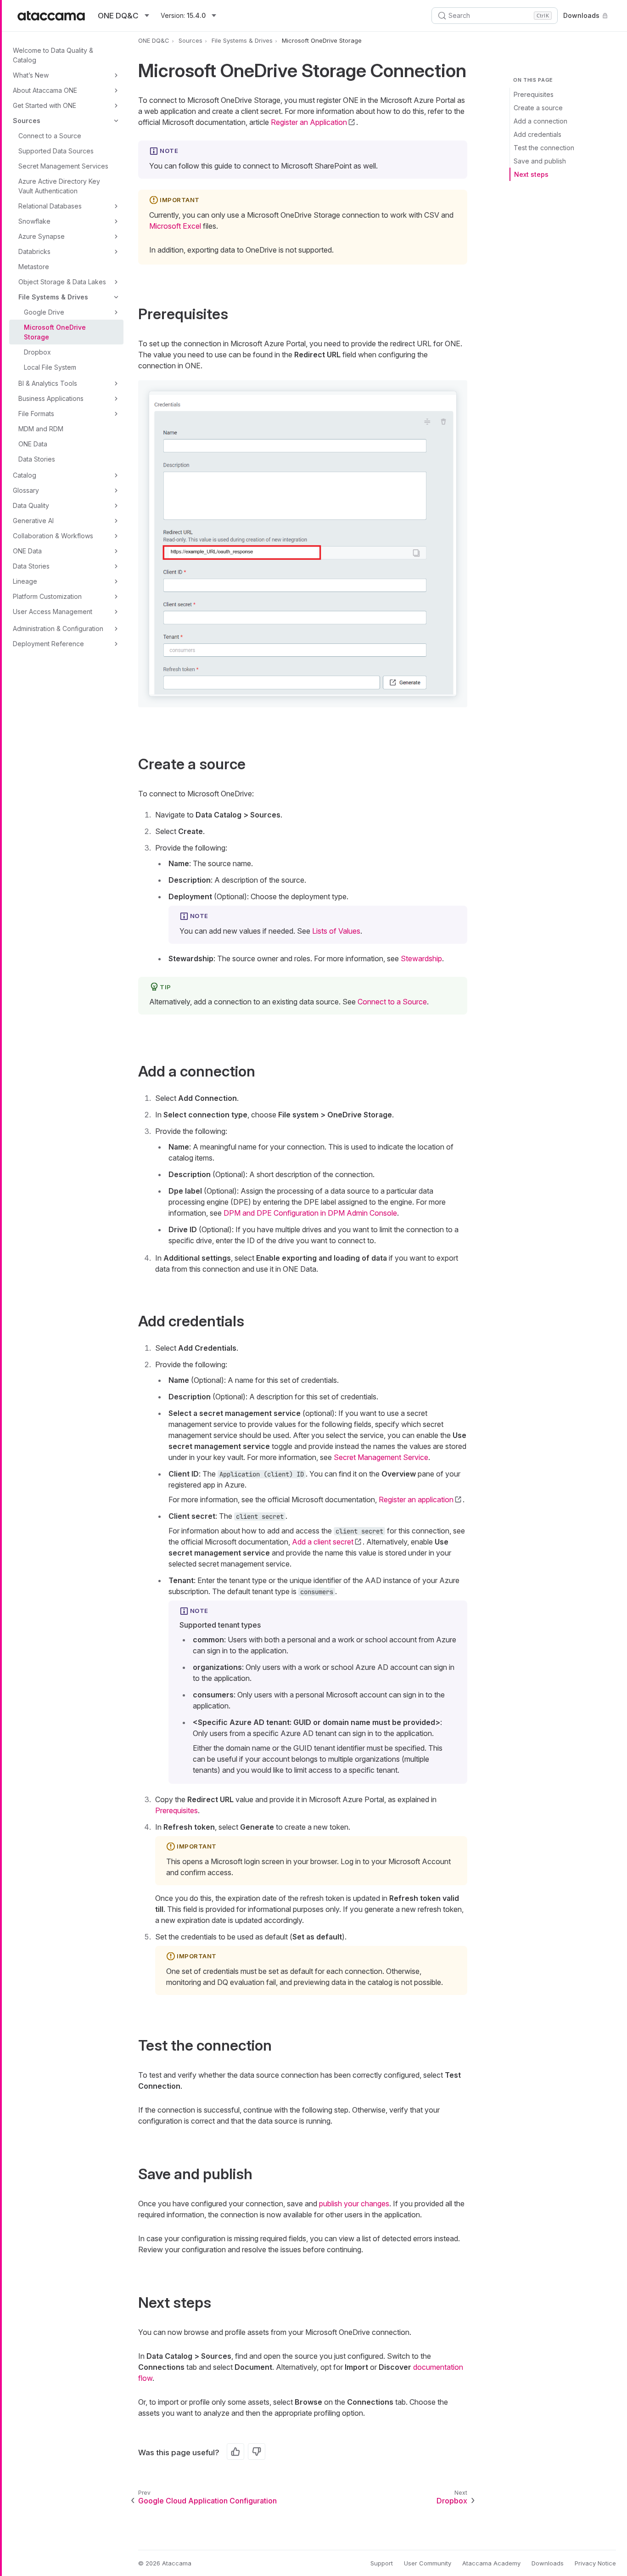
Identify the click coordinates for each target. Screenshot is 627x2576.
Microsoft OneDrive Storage (55, 332)
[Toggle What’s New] (116, 75)
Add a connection (540, 121)
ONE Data (33, 444)
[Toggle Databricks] (116, 252)
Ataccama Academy (491, 2563)
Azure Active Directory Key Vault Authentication (59, 186)
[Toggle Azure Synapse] (116, 237)
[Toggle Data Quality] (116, 506)
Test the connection (544, 148)
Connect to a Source (50, 136)
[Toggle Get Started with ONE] (116, 106)
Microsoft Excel (175, 226)
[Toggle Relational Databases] (116, 206)
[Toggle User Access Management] (116, 612)
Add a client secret (323, 1542)
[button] (303, 544)
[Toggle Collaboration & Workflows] (116, 536)
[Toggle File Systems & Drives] (116, 297)
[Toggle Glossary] (116, 490)
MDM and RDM (41, 429)
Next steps (531, 174)
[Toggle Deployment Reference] (116, 644)
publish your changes (354, 2204)
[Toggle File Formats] (116, 414)
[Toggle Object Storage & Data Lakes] (116, 282)
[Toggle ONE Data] (116, 551)
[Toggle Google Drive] (116, 312)
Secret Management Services (63, 166)
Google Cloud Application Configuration (207, 2501)
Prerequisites (534, 94)
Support (382, 2563)
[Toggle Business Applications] (116, 399)
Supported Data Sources (56, 151)
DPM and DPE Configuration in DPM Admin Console (310, 1213)
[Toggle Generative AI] (116, 521)
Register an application (416, 1499)
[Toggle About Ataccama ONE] (116, 90)
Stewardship (421, 958)
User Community (428, 2563)
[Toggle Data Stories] (116, 566)
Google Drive (44, 312)
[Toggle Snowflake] (116, 221)
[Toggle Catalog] (116, 475)
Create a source (538, 108)
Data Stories (37, 459)
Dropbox (37, 352)
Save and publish (540, 161)
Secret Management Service (381, 1457)
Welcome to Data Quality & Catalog (53, 55)
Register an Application (309, 122)
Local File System (50, 367)
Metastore (34, 267)
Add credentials (537, 134)
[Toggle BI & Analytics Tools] (116, 383)
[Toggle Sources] (116, 121)
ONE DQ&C (154, 40)
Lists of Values (336, 931)
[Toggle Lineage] (116, 581)
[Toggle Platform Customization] (116, 597)
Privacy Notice (595, 2563)
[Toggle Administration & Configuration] (116, 629)
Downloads (581, 15)
